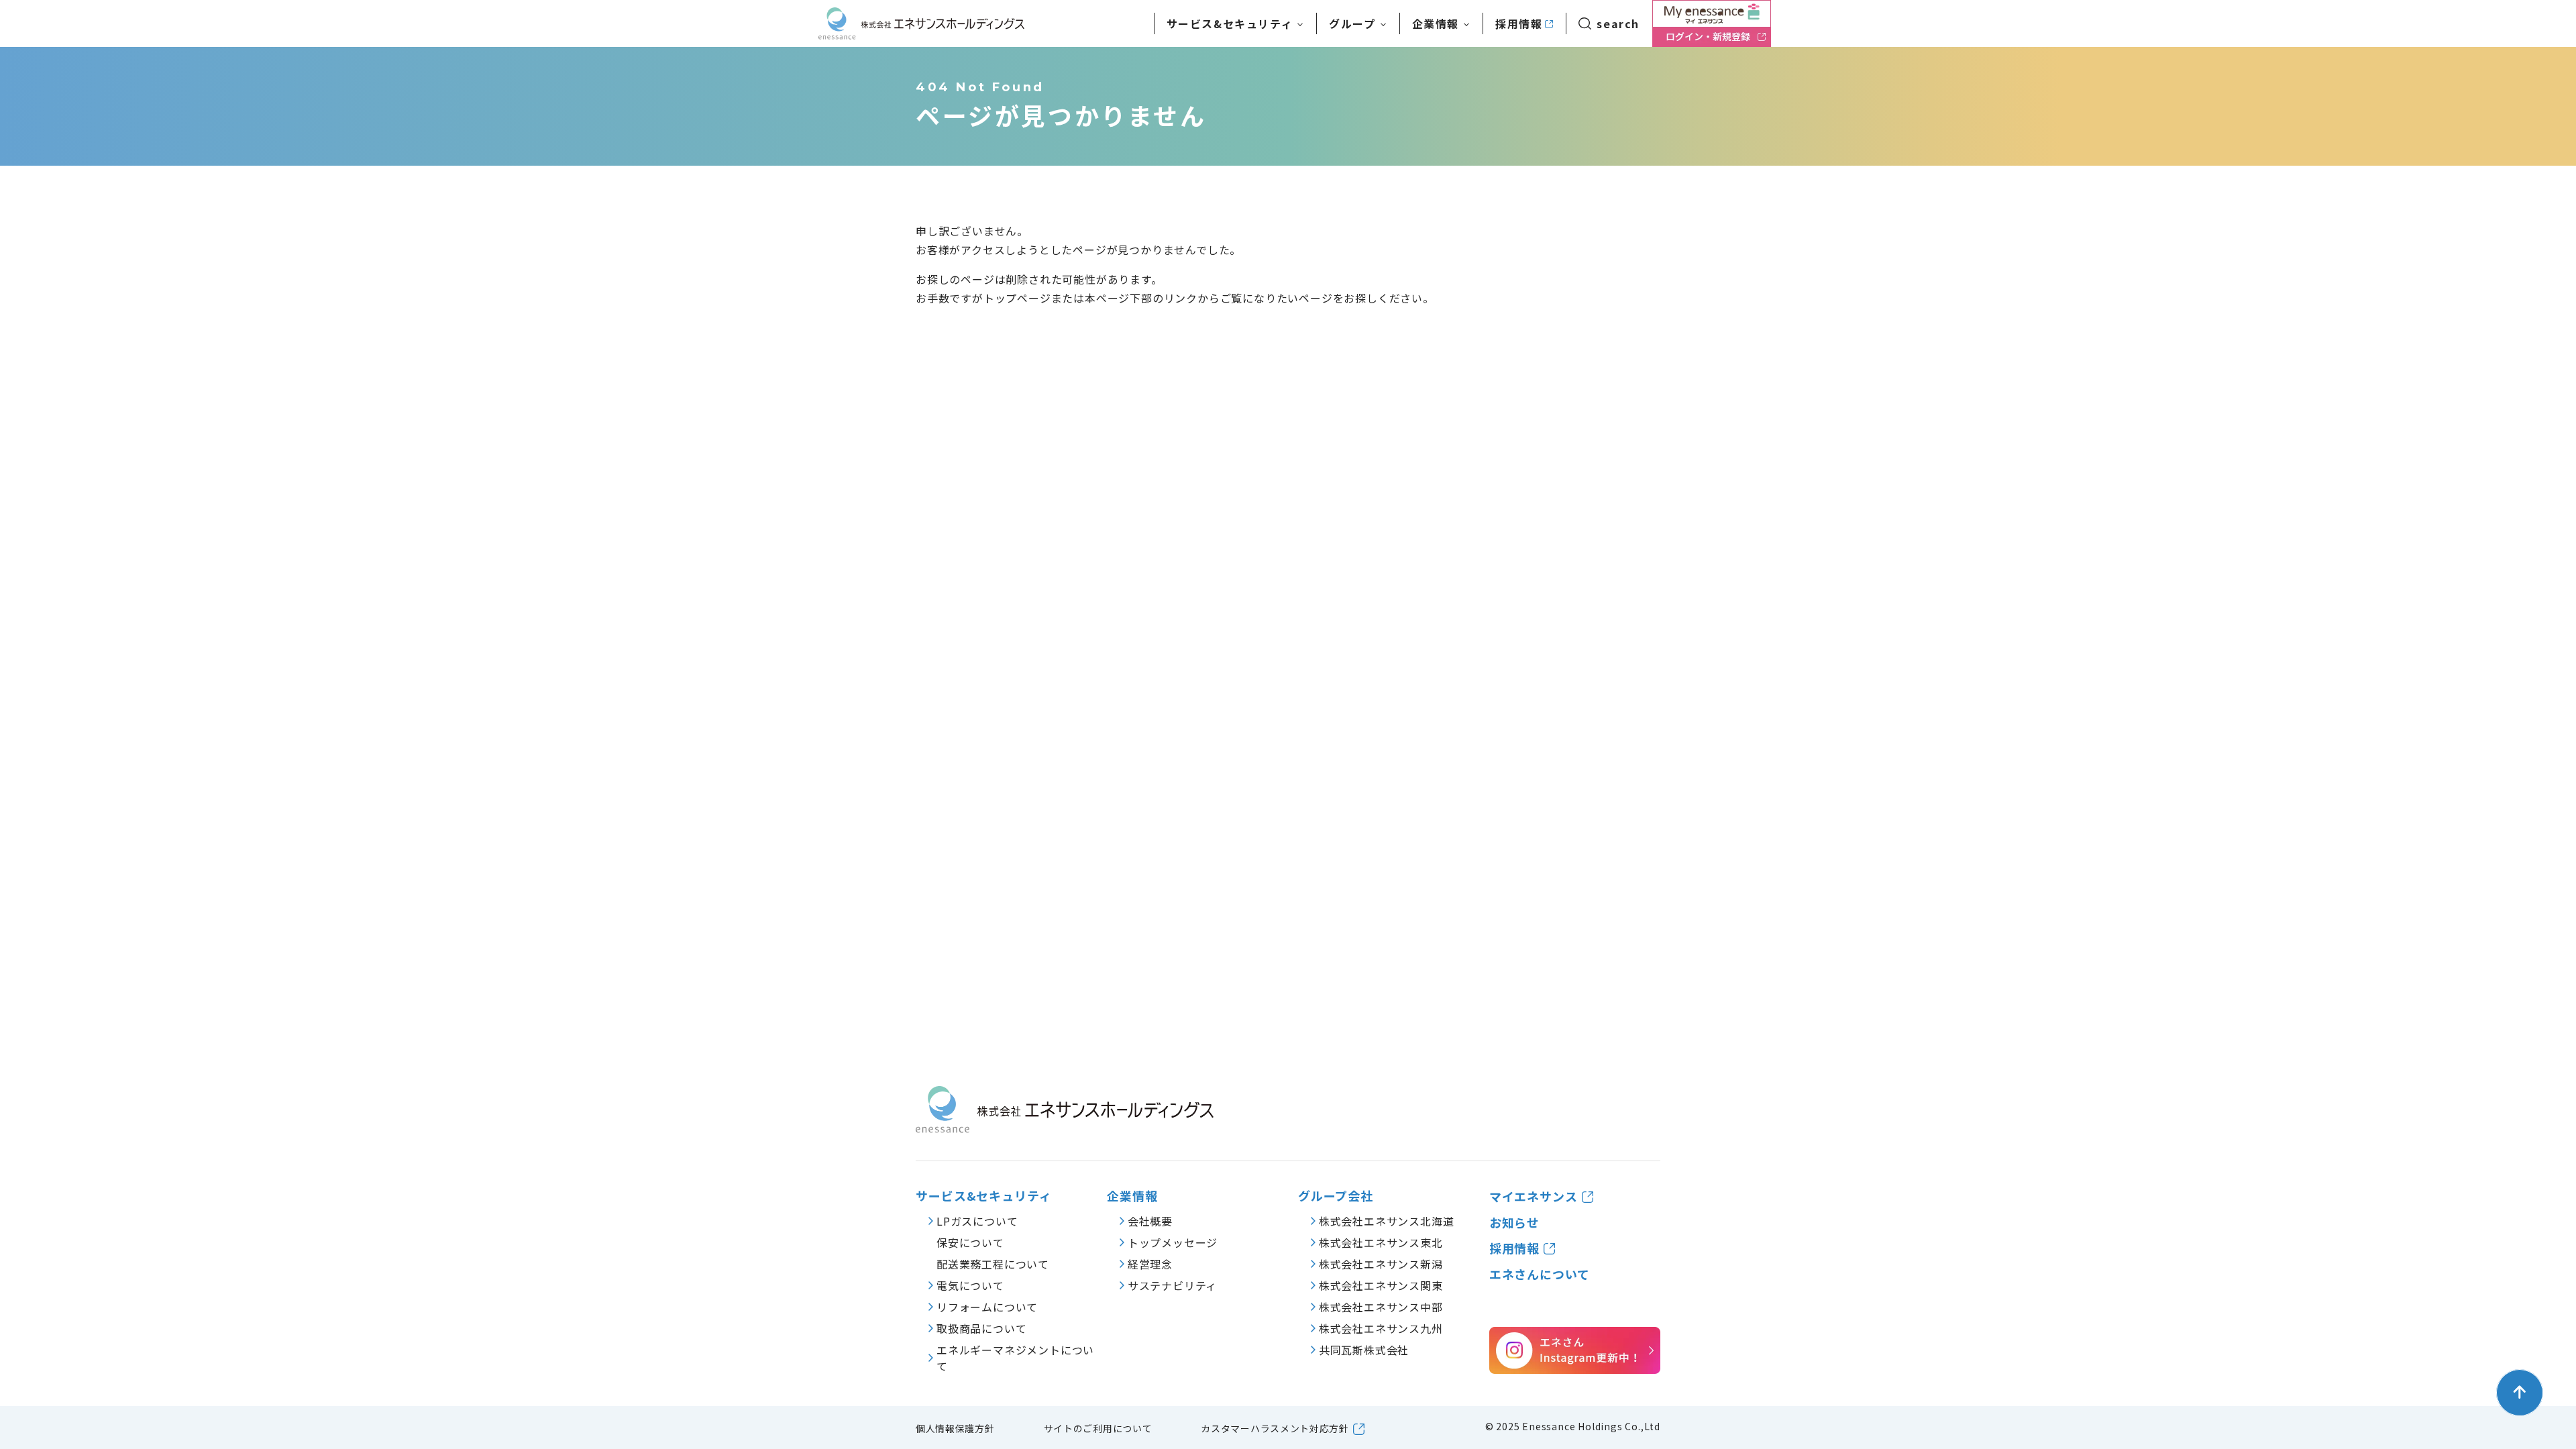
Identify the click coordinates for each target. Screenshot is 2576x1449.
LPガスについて (977, 1221)
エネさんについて (1540, 1274)
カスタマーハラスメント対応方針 (1275, 1428)
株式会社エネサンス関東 (1381, 1285)
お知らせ (1515, 1223)
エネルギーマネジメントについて (1015, 1358)
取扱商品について (981, 1328)
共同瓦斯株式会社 (1364, 1350)
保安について (970, 1242)
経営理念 (1150, 1264)
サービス (1230, 23)
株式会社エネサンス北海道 (1387, 1221)
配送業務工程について (993, 1264)
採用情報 (1519, 23)
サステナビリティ (1172, 1285)
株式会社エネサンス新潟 (1381, 1264)
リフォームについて (987, 1307)
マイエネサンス (1534, 1196)
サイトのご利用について (1098, 1428)
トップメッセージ (1173, 1242)
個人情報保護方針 (955, 1428)
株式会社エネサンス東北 (1381, 1242)
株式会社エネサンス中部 (1381, 1307)
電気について (970, 1285)
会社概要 (1150, 1221)
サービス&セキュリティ (984, 1196)
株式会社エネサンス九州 (1381, 1328)
